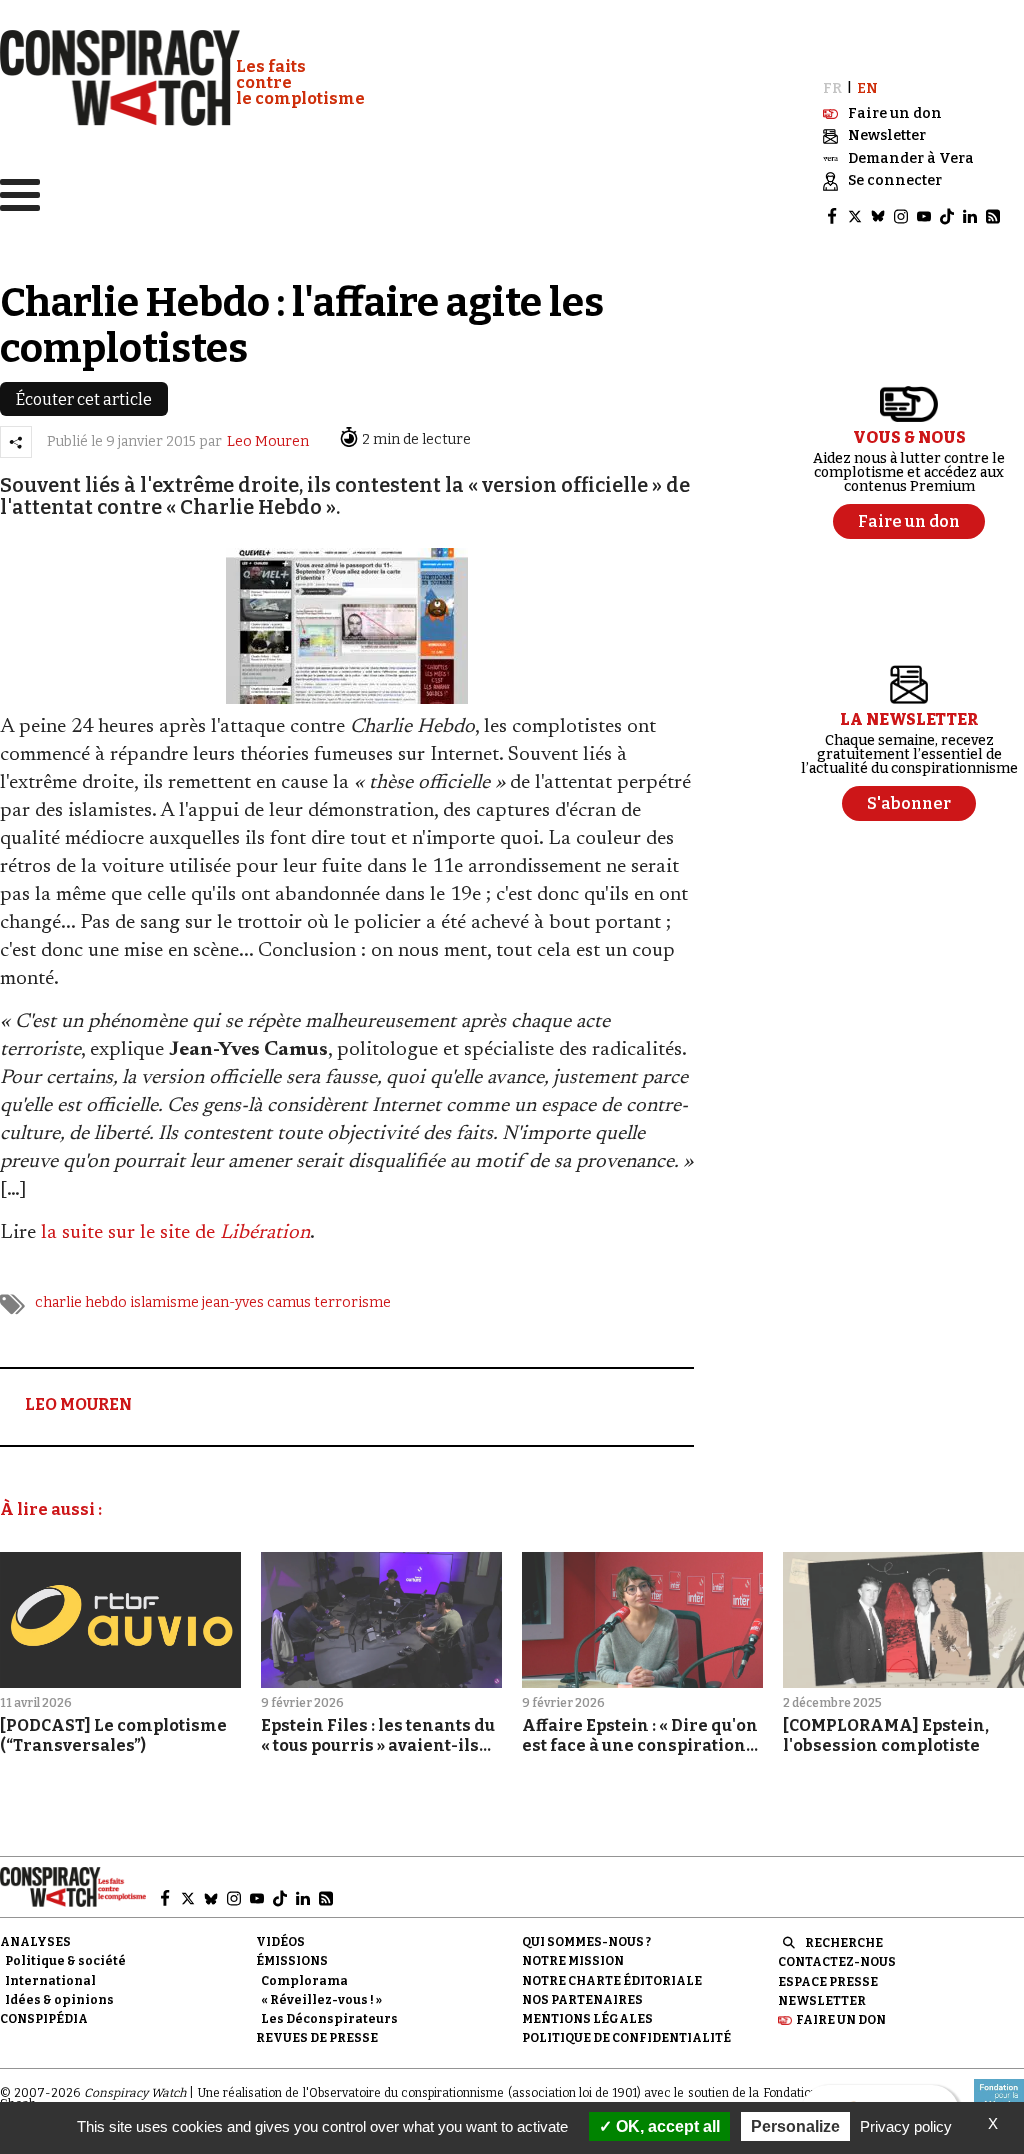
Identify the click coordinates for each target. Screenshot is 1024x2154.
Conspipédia (44, 2019)
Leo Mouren (268, 441)
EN (867, 88)
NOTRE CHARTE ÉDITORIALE (612, 1981)
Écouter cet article (84, 399)
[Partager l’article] (16, 442)
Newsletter (822, 2001)
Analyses (35, 1942)
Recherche (844, 1943)
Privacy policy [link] (906, 2126)
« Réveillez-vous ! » (321, 2000)
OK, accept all (666, 2126)
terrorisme (352, 1302)
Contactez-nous (837, 1962)
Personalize (795, 2126)
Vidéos (280, 1942)
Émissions (292, 1961)
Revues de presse (317, 2038)
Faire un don (841, 2020)
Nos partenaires (582, 2000)
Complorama (304, 1981)
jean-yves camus (256, 1302)
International (50, 1981)
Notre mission (573, 1961)
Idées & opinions (59, 2000)
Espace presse (828, 1982)
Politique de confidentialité (626, 2038)
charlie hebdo (81, 1302)
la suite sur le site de (175, 1233)
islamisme (164, 1302)
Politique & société (65, 1961)
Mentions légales (587, 2019)
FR (832, 88)
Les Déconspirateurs (329, 2019)
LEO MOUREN (78, 1404)
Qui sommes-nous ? (586, 1942)
